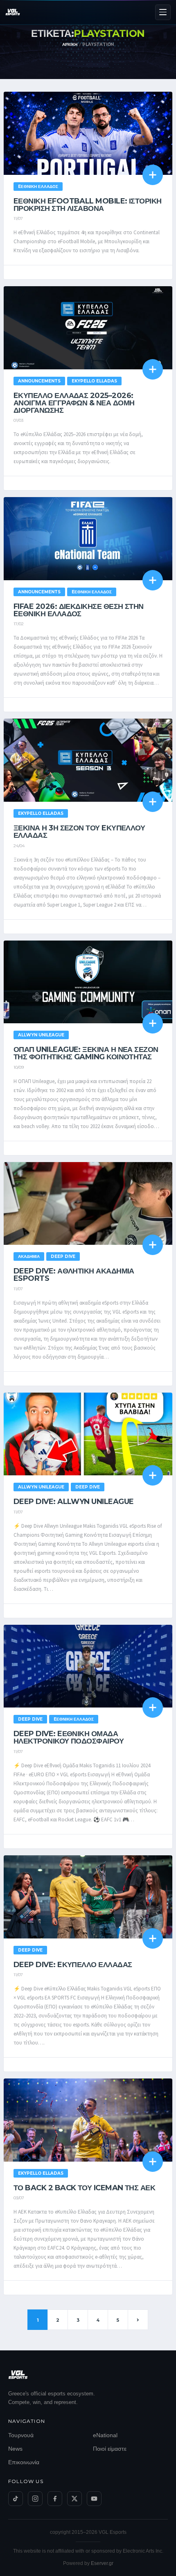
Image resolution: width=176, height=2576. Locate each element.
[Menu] (163, 12)
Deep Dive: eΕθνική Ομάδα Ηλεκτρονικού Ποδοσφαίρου (69, 1737)
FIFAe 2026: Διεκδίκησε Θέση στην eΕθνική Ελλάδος (79, 610)
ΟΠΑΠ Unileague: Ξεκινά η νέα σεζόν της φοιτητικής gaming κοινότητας (86, 1053)
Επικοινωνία (24, 2462)
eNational (105, 2435)
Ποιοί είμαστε (110, 2449)
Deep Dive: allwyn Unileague (73, 1502)
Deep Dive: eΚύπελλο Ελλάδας (73, 1965)
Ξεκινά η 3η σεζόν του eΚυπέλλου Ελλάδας (79, 832)
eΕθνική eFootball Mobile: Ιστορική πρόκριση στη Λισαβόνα (88, 205)
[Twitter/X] (74, 2499)
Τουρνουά (21, 2435)
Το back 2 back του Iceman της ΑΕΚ (84, 2188)
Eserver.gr (102, 2563)
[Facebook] (55, 2499)
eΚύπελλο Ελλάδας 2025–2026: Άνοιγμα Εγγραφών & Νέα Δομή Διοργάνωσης (74, 403)
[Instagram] (35, 2499)
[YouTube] (94, 2499)
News (15, 2449)
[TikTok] (16, 2499)
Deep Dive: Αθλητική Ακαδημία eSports (74, 1275)
